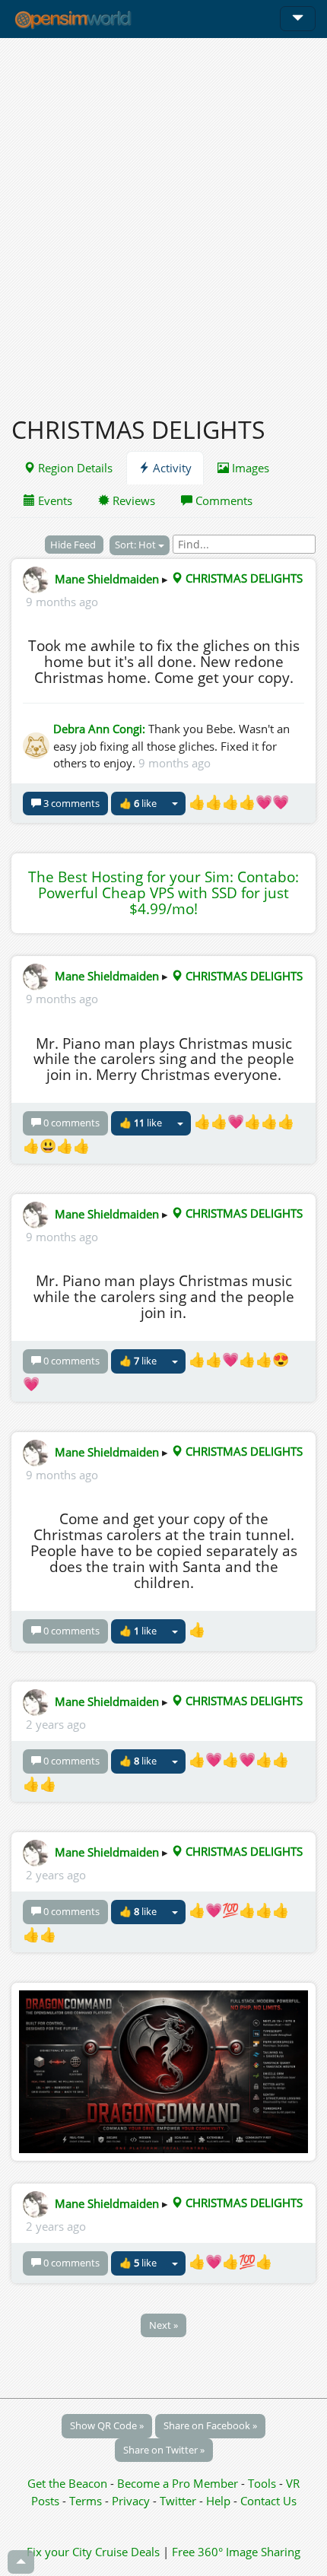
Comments (222, 500)
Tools (264, 2483)
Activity (171, 468)
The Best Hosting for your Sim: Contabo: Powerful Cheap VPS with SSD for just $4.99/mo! (163, 893)
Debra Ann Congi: (99, 729)
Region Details (74, 468)
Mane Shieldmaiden (107, 578)
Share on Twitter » (164, 2450)
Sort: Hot (137, 545)
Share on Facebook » (210, 2425)
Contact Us (268, 2501)
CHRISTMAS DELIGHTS (243, 578)
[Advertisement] (163, 218)
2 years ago (56, 1724)
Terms (87, 2501)
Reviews (132, 500)
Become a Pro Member (179, 2483)
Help (218, 2501)
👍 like (138, 803)
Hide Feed (74, 545)
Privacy (131, 2501)
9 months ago (62, 602)
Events (54, 500)
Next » (163, 2325)
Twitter (178, 2501)
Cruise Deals (127, 2552)
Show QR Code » (107, 2425)
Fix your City (59, 2552)
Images (249, 468)
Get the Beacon (67, 2483)
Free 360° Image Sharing (236, 2552)
